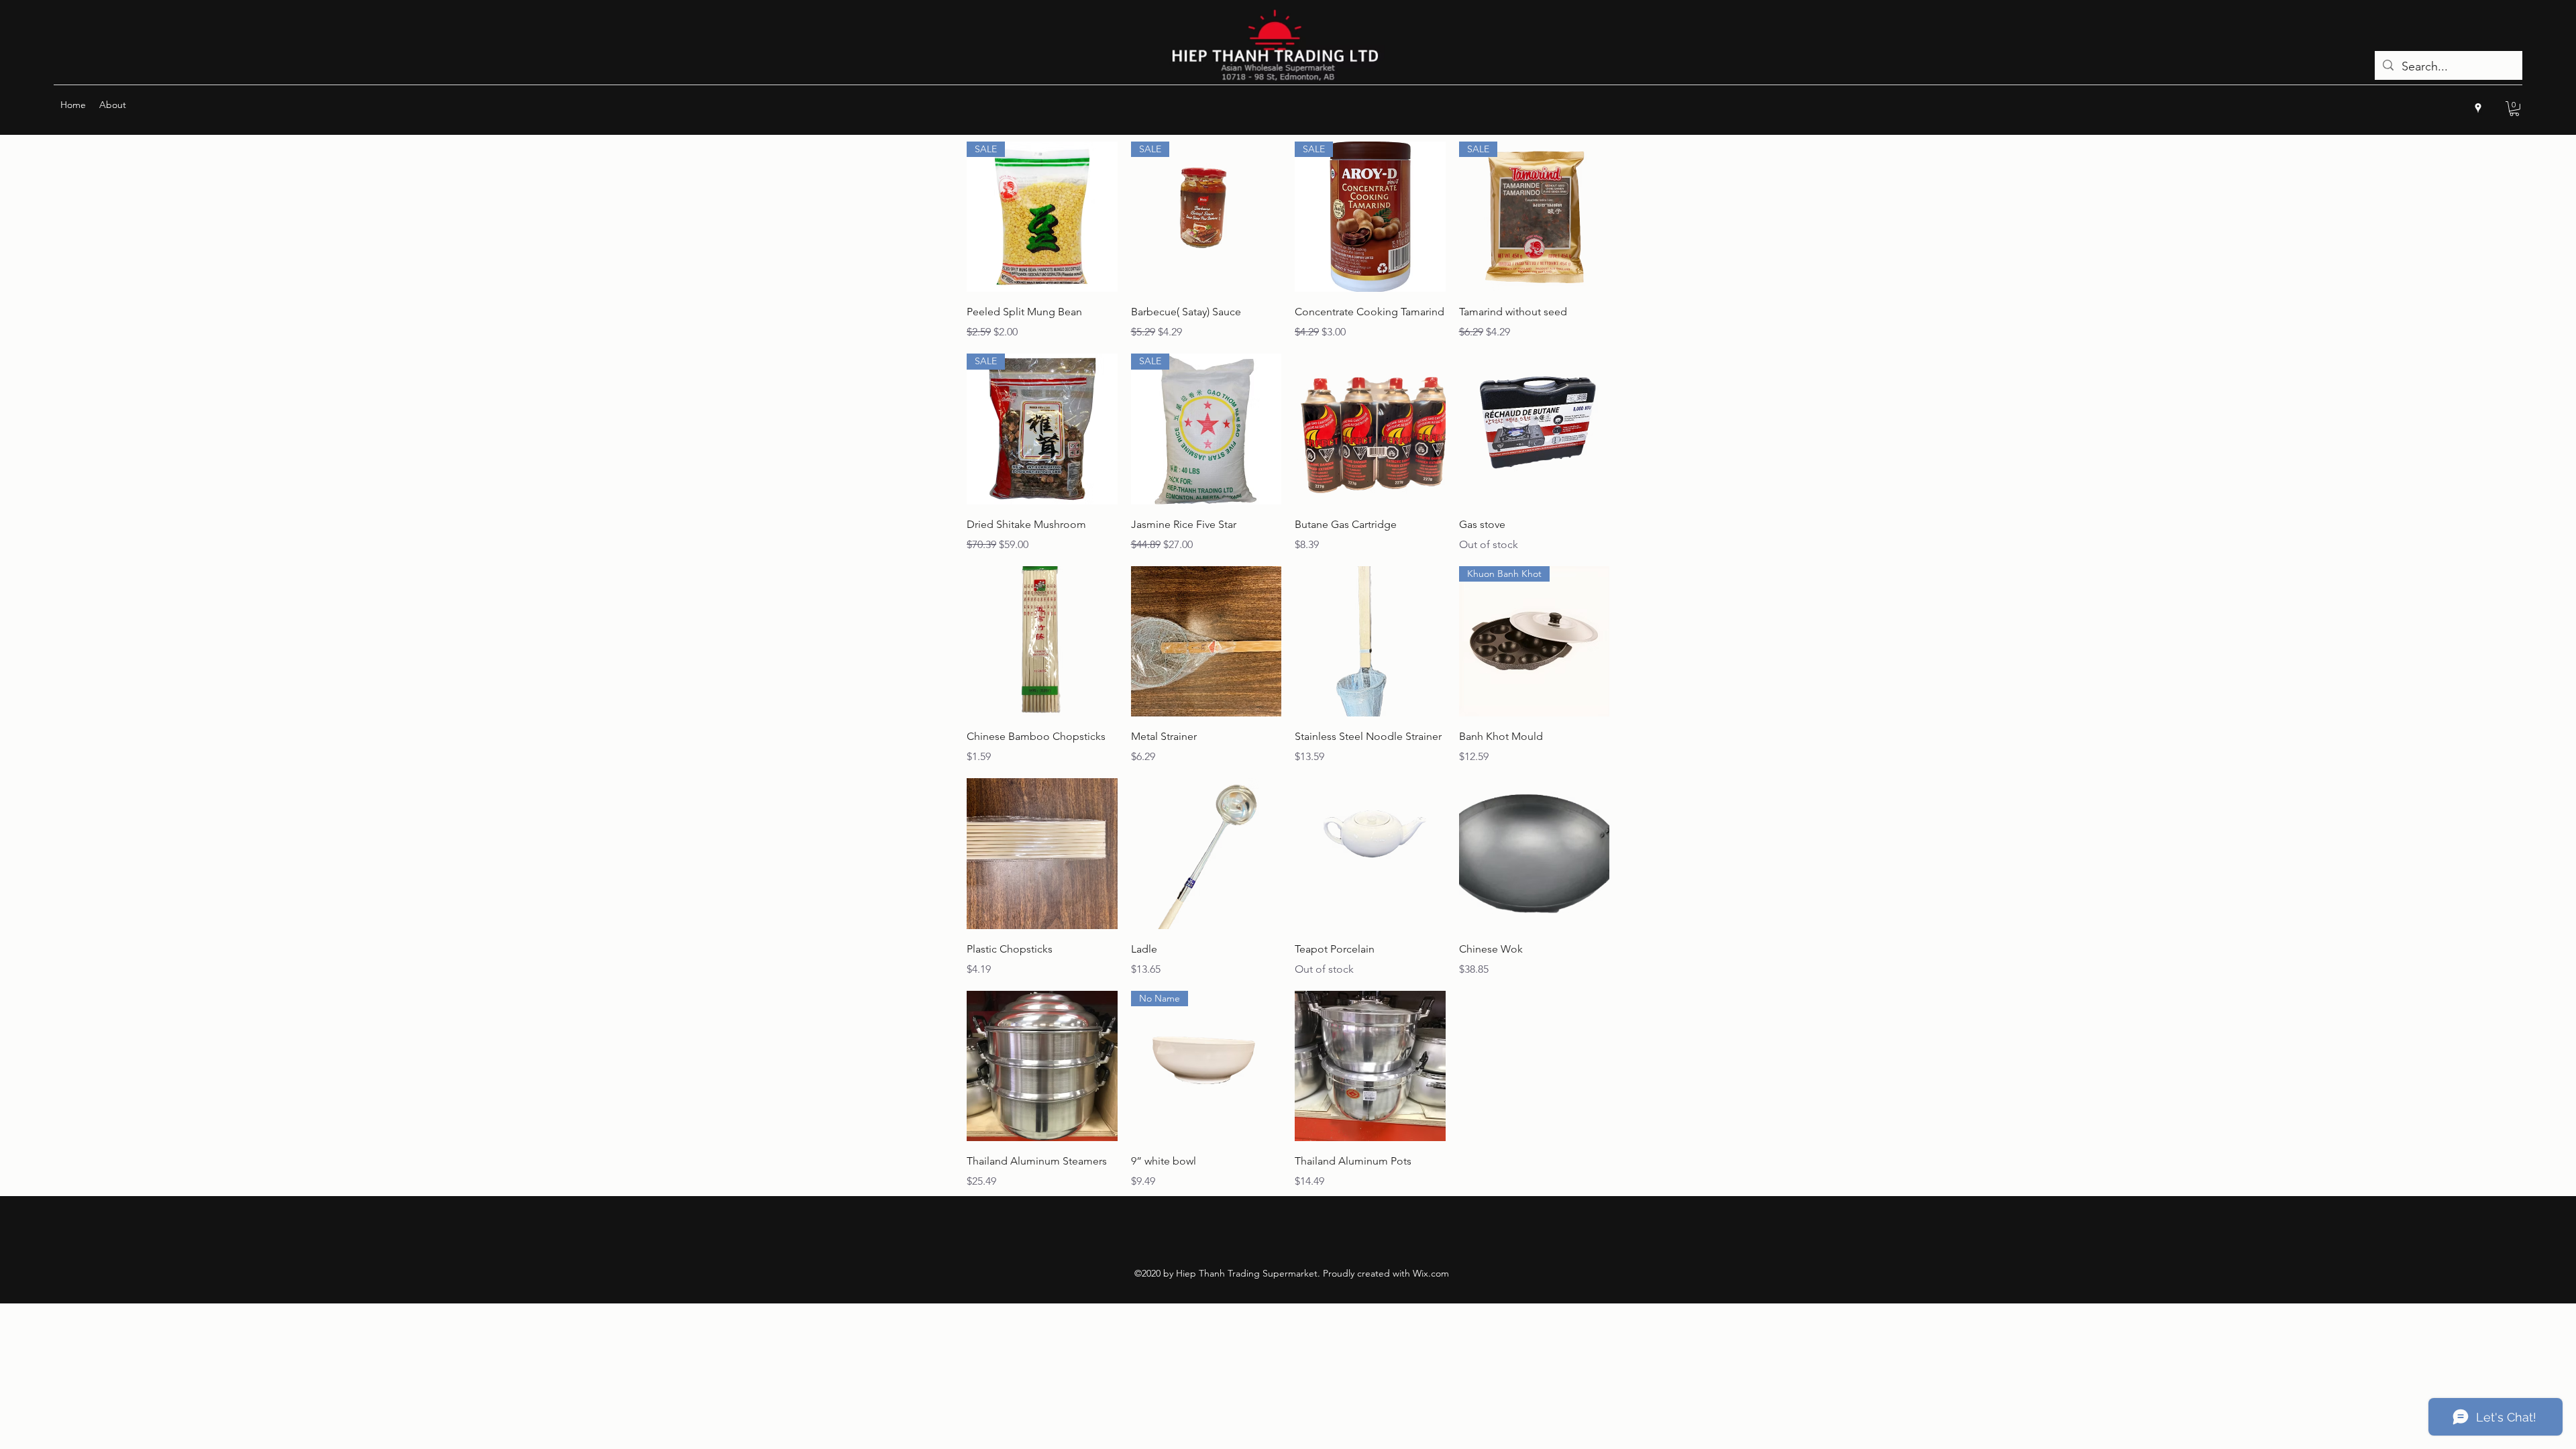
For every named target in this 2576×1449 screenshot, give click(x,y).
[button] (2514, 109)
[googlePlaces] (2478, 108)
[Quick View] (1370, 429)
